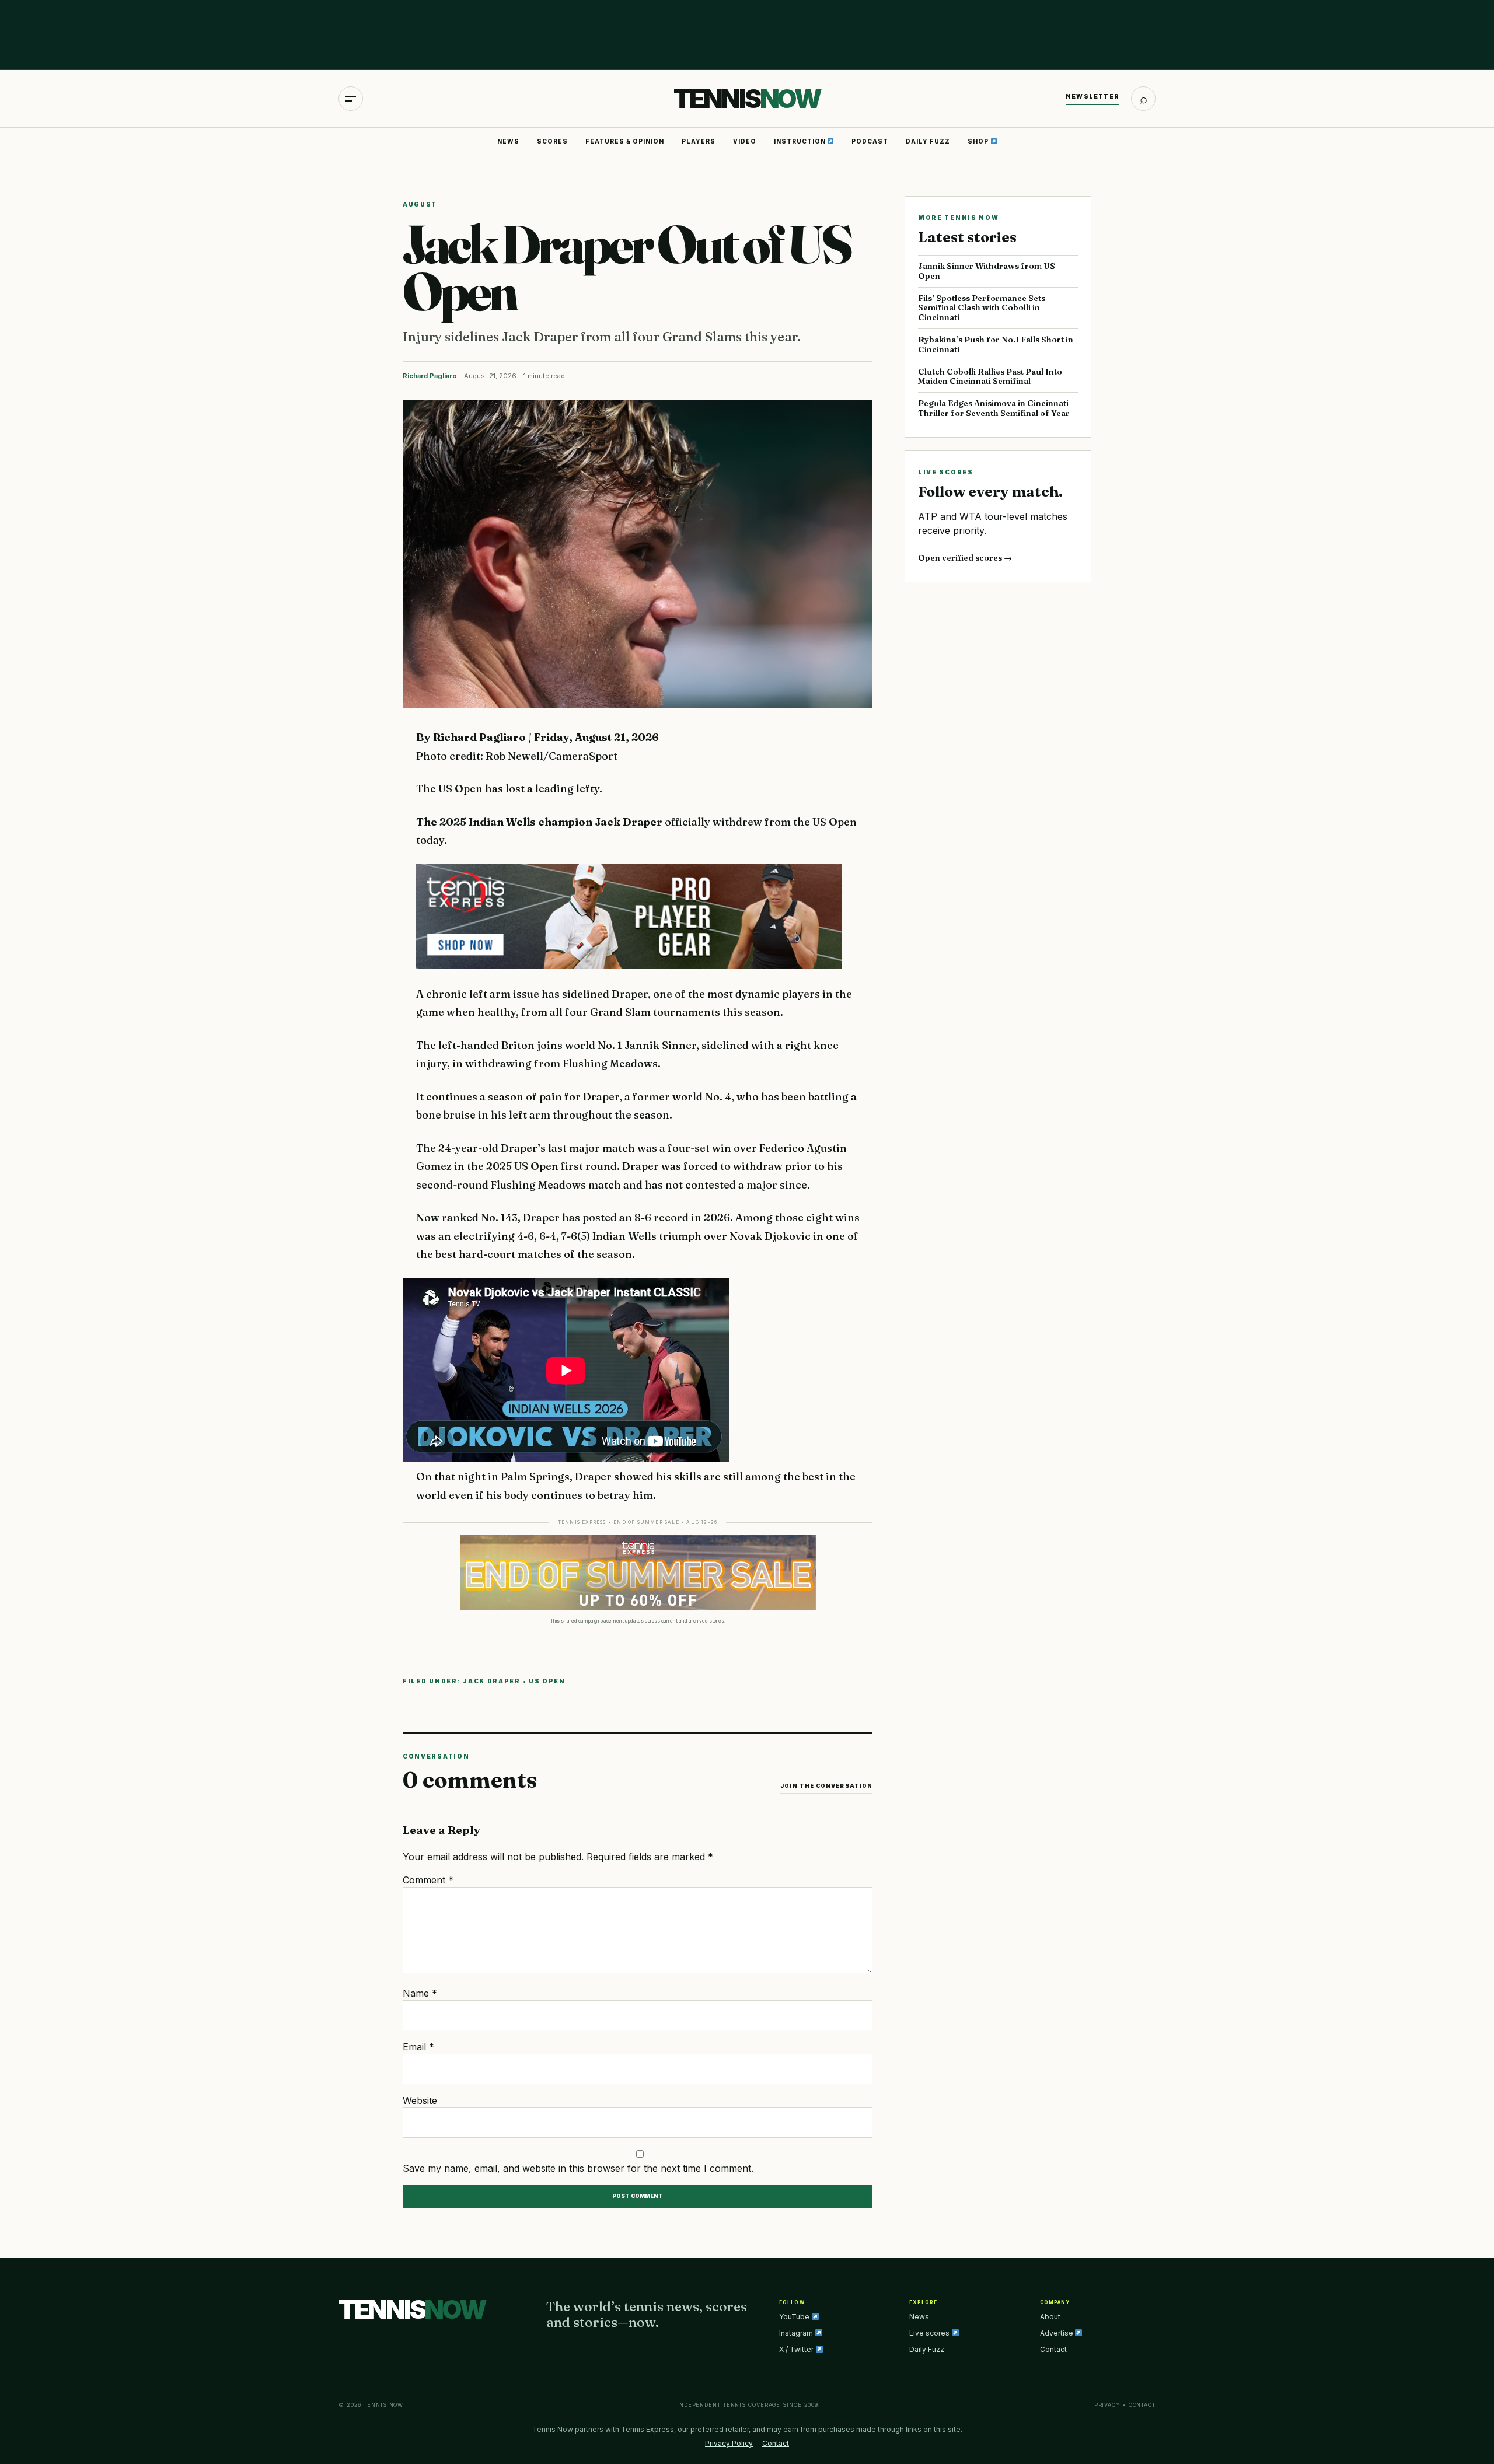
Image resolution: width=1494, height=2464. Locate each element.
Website (420, 2100)
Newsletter (1092, 96)
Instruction (801, 141)
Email (418, 2047)
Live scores (930, 2333)
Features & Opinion (625, 141)
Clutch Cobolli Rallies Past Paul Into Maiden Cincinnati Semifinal (990, 377)
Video (745, 141)
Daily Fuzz (928, 141)
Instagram (797, 2333)
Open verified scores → (965, 558)
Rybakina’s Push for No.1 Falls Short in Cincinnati (996, 345)
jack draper (492, 1681)
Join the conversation (826, 1786)
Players (699, 141)
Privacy (1107, 2405)
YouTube (795, 2317)
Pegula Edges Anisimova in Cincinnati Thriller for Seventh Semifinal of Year (994, 408)
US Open (547, 1681)
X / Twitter (797, 2349)
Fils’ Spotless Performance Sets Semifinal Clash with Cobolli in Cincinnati (982, 308)
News (508, 141)
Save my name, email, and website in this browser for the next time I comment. (578, 2168)
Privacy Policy (729, 2443)
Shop (979, 141)
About (1050, 2317)
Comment (428, 1880)
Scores (552, 141)
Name (420, 1993)
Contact (1053, 2349)
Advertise (1057, 2333)
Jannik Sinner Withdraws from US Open (987, 271)
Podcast (870, 141)
